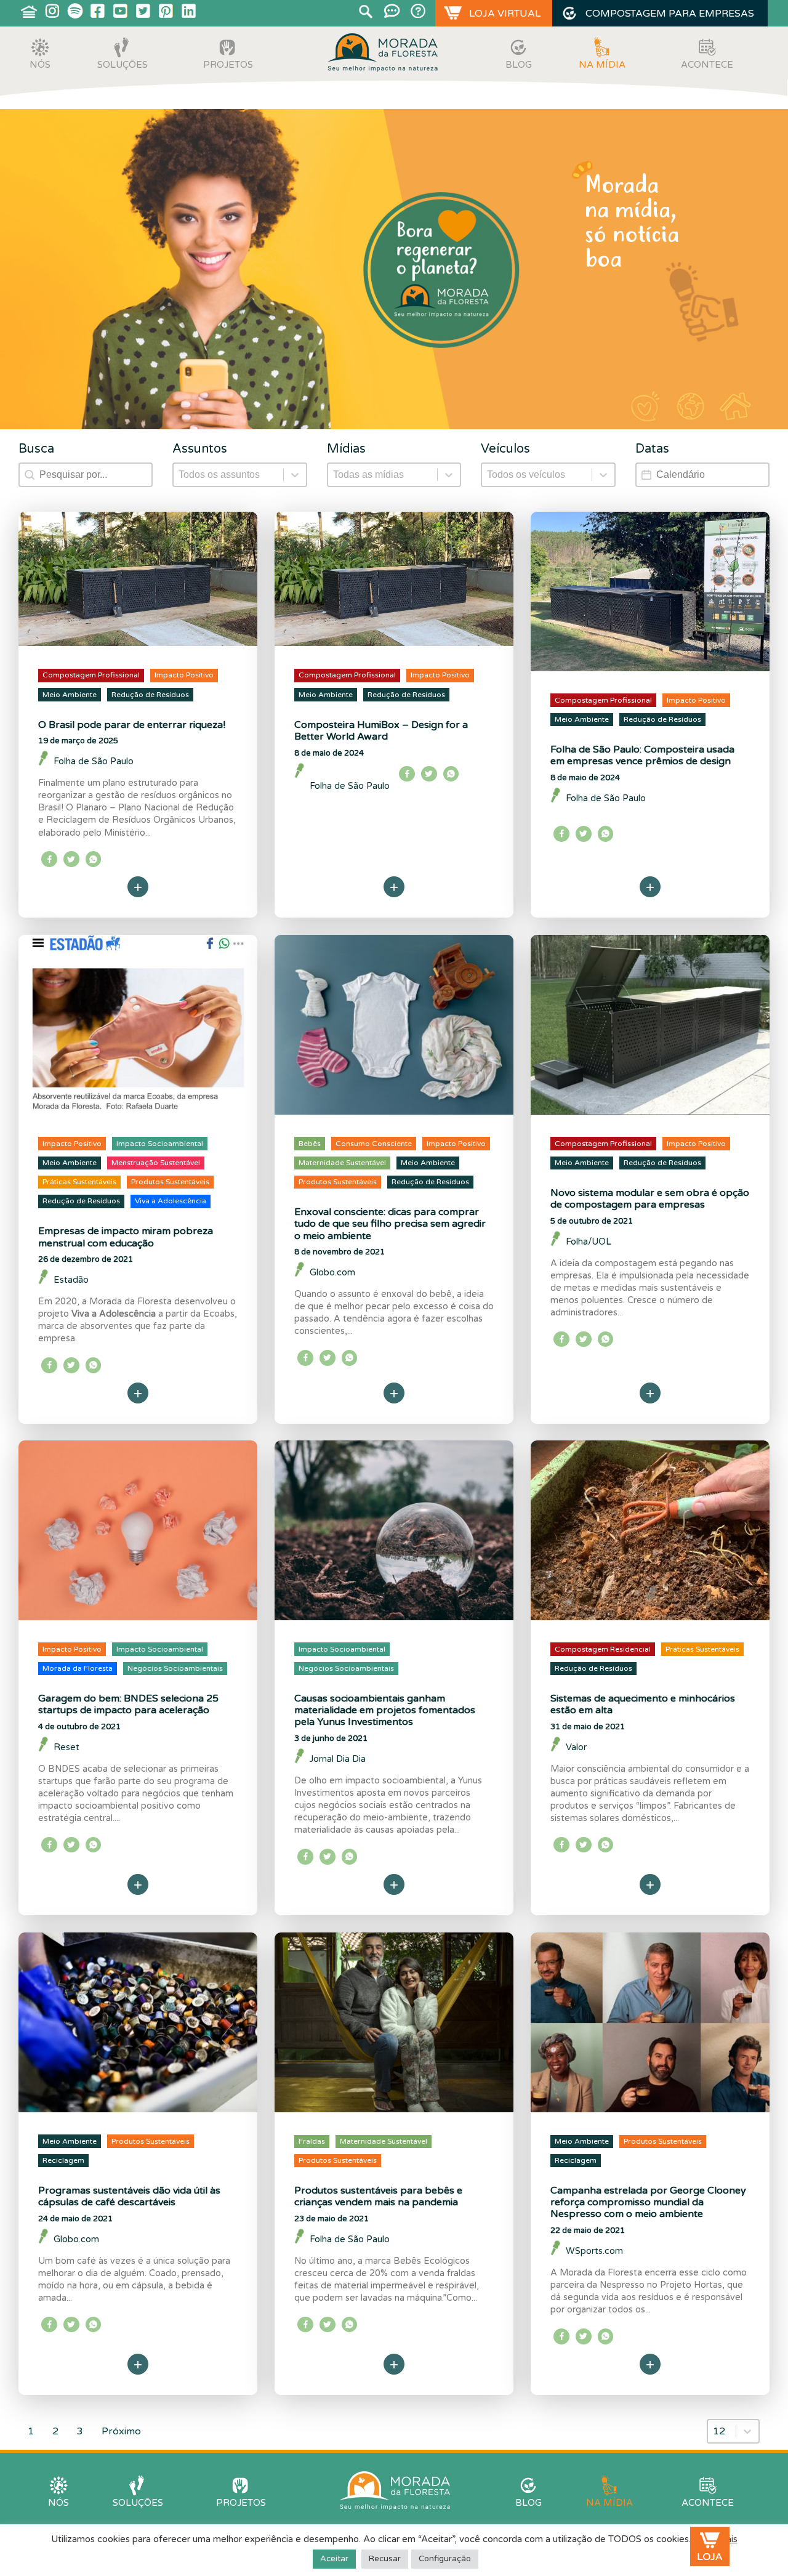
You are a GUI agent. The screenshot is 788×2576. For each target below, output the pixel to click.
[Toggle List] (747, 2431)
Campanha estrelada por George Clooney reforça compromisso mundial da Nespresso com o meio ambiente (648, 2202)
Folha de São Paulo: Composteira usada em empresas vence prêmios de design (642, 755)
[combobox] (722, 2431)
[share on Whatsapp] (94, 859)
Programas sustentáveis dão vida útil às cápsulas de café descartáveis (129, 2196)
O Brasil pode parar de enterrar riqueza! (132, 725)
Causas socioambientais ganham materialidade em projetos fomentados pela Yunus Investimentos (385, 1710)
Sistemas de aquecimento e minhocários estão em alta (643, 1704)
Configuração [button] (445, 2559)
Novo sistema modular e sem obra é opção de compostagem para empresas (650, 1199)
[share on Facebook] (49, 859)
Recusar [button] (385, 2559)
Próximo (121, 2431)
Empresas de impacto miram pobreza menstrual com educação (126, 1237)
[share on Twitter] (71, 859)
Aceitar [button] (334, 2559)
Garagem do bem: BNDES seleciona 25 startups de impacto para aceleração (128, 1704)
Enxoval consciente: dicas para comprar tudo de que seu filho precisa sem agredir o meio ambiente (390, 1224)
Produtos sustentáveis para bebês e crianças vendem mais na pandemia (378, 2196)
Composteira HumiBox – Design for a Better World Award (381, 731)
